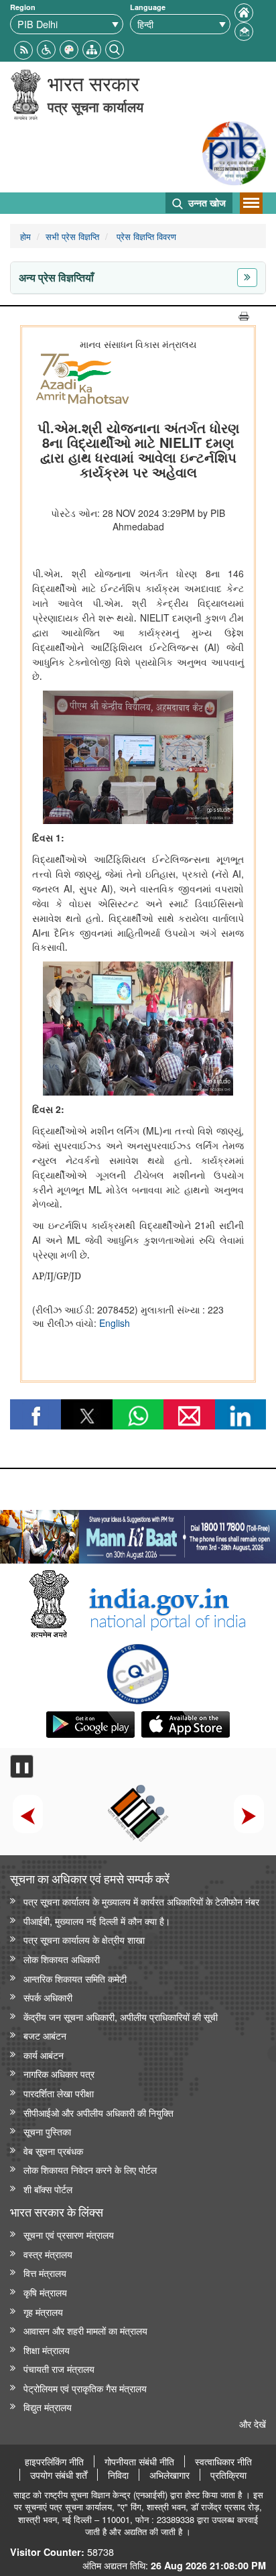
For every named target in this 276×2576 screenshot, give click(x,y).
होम (25, 236)
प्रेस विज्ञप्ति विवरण (145, 236)
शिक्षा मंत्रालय (47, 2350)
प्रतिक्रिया (228, 2475)
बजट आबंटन (45, 2035)
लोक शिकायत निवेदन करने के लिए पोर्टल (90, 2169)
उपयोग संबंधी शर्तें (59, 2475)
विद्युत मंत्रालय (48, 2407)
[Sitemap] (92, 48)
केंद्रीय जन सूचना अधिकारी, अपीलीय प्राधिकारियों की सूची (121, 2016)
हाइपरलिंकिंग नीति (54, 2461)
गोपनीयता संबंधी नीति (139, 2461)
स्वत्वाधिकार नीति (223, 2461)
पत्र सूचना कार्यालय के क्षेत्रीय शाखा (84, 1939)
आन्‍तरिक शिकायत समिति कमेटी (75, 1978)
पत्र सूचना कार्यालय (95, 106)
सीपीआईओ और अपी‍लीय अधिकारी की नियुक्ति (98, 2112)
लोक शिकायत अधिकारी (62, 1959)
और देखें (253, 2423)
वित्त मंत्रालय (45, 2273)
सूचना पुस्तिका (47, 2131)
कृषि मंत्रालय (45, 2292)
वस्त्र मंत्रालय (48, 2254)
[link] (138, 1533)
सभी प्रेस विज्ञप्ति (72, 236)
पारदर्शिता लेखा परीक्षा (59, 2093)
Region (23, 7)
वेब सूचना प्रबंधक (53, 2151)
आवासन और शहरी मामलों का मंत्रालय (85, 2330)
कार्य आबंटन (44, 2055)
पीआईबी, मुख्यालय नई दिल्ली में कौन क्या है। (97, 1921)
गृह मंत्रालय (43, 2311)
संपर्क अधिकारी (48, 1997)
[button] (46, 48)
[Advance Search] (115, 48)
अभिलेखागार (169, 2475)
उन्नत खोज (206, 202)
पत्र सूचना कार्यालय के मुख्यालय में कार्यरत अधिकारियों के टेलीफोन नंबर (141, 1901)
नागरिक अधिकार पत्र (59, 2073)
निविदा (118, 2475)
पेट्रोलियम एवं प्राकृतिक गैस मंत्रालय (85, 2388)
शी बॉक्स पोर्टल (48, 2189)
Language (148, 7)
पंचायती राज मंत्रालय (59, 2368)
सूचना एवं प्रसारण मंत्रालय (69, 2234)
